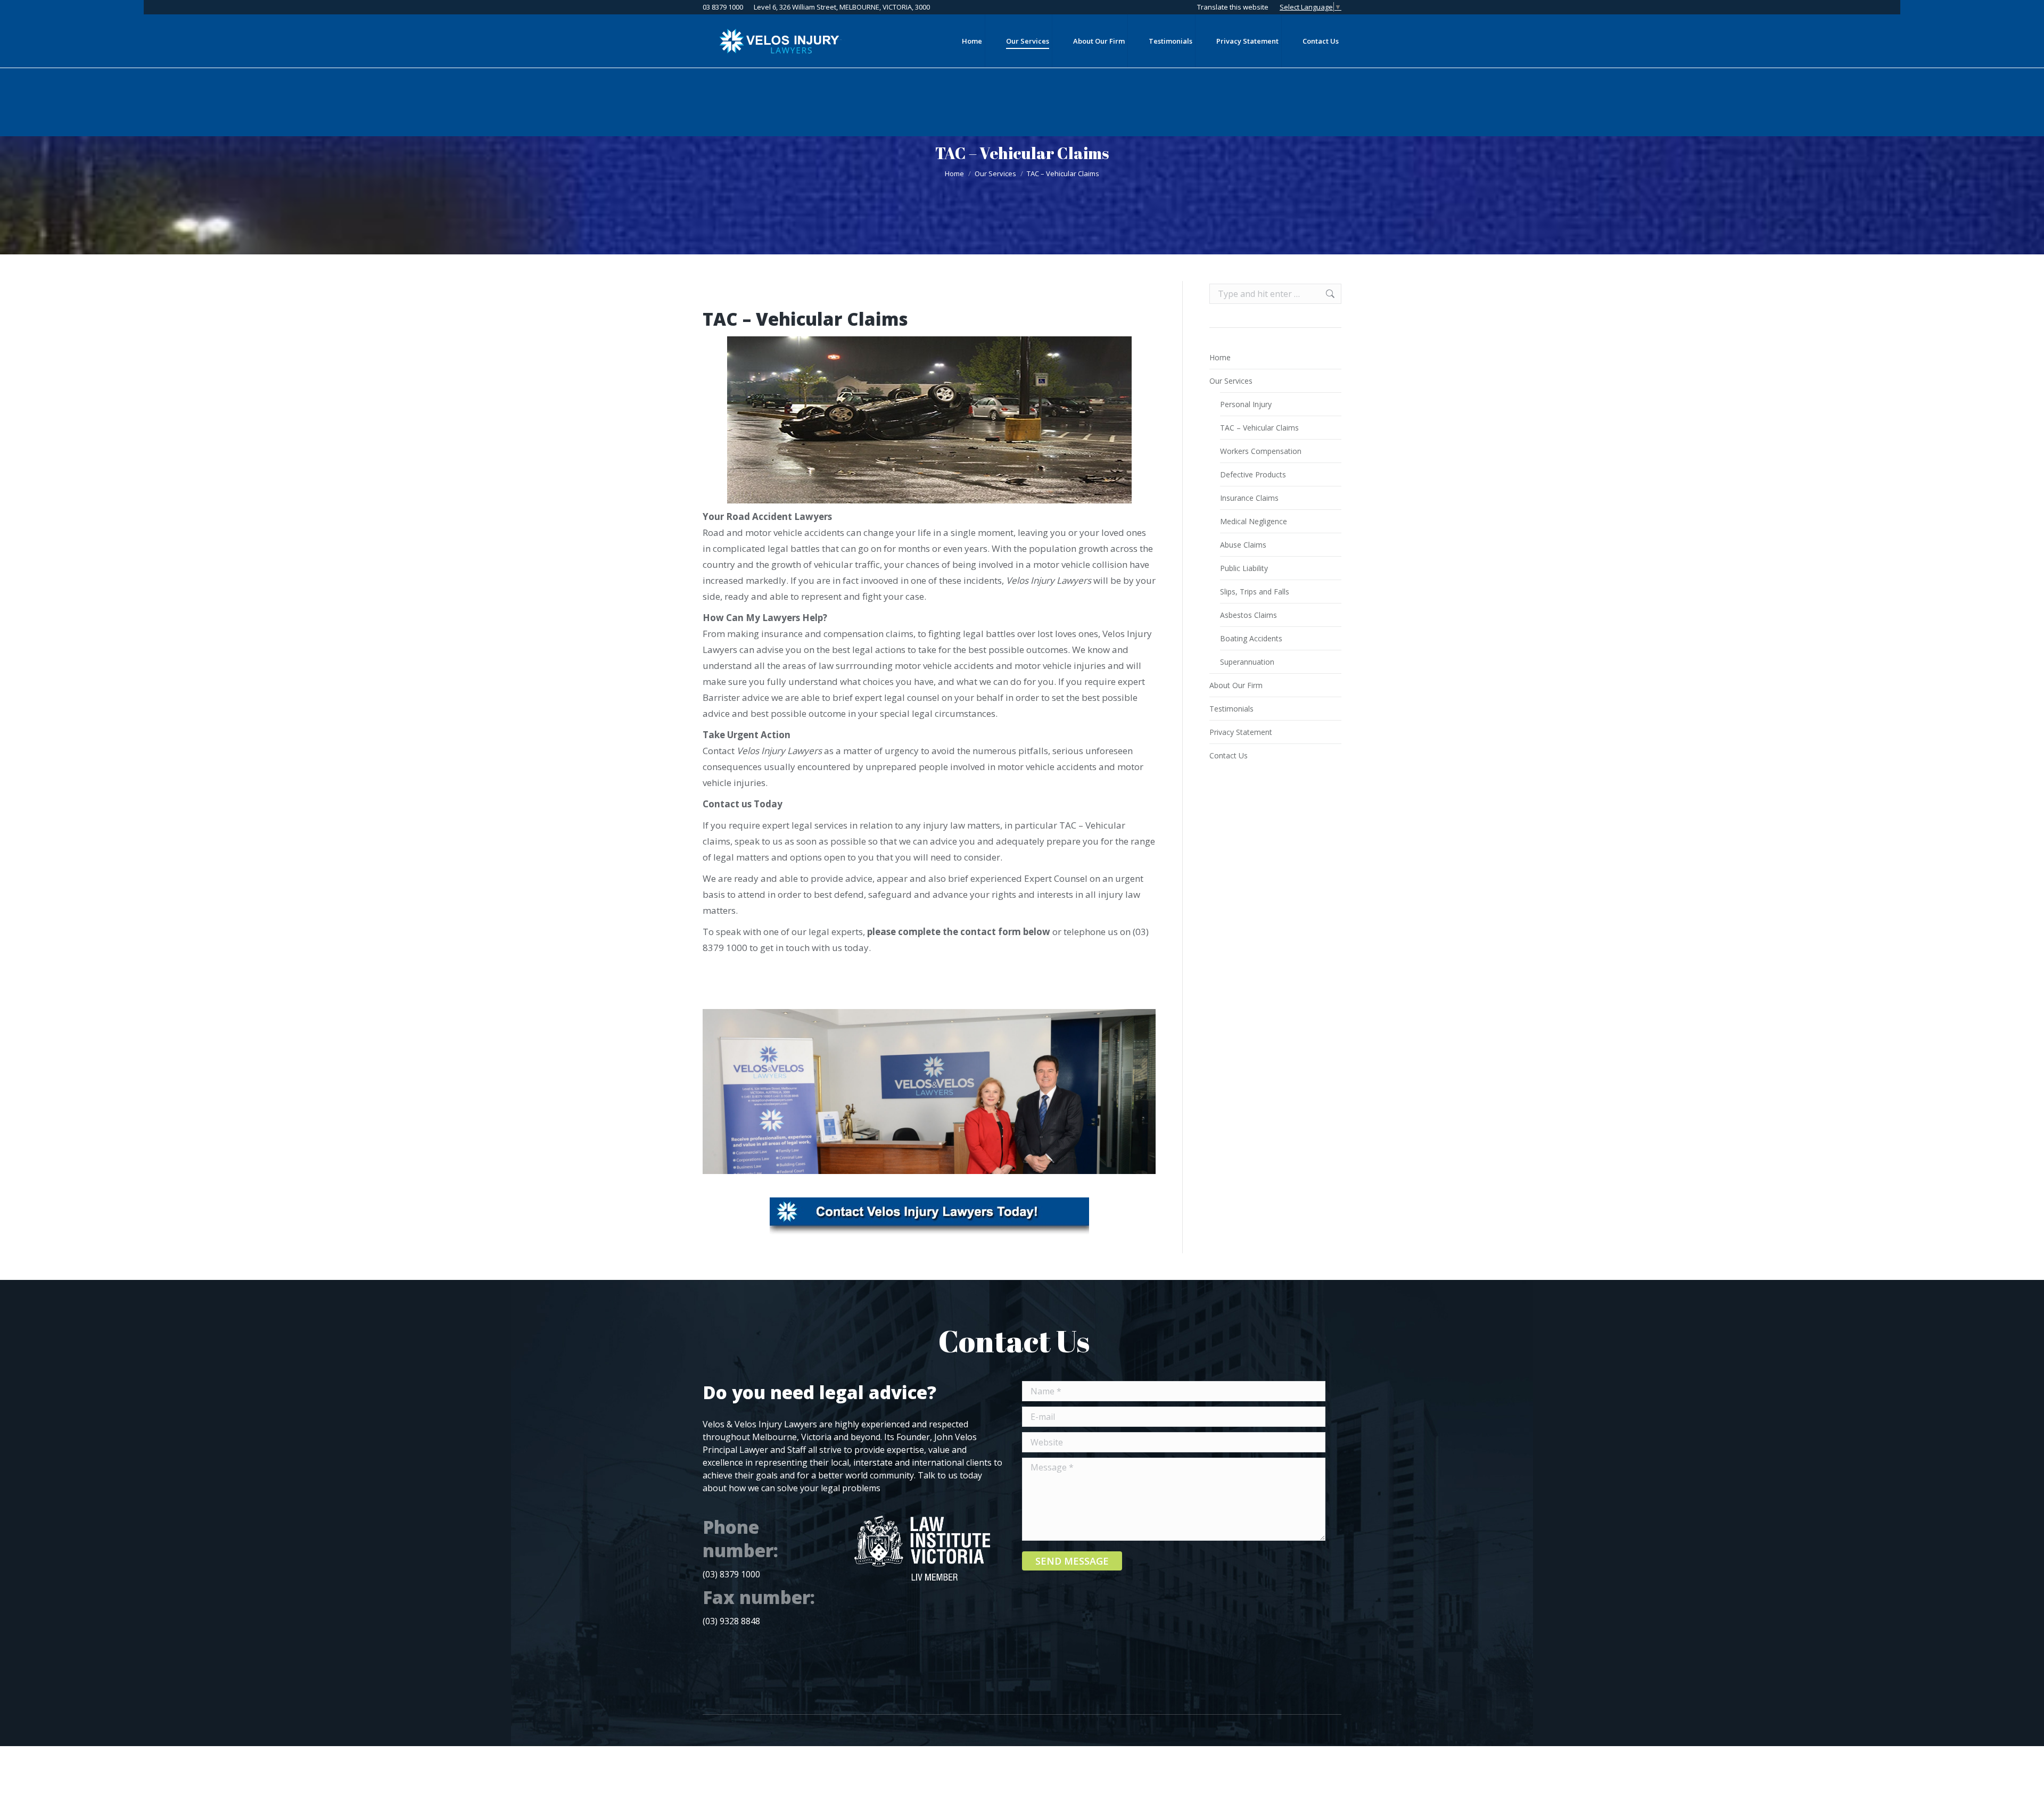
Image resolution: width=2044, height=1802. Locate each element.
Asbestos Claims (1248, 615)
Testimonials (1231, 709)
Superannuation (1247, 662)
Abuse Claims (1243, 545)
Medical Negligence (1254, 521)
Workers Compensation (1261, 451)
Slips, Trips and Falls (1255, 592)
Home (1220, 357)
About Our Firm (1236, 685)
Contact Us (1229, 755)
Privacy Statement (1241, 732)
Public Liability (1244, 568)
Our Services (1231, 381)
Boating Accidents (1251, 638)
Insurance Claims (1249, 498)
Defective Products (1253, 474)
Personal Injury (1246, 404)
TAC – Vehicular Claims (1259, 428)
